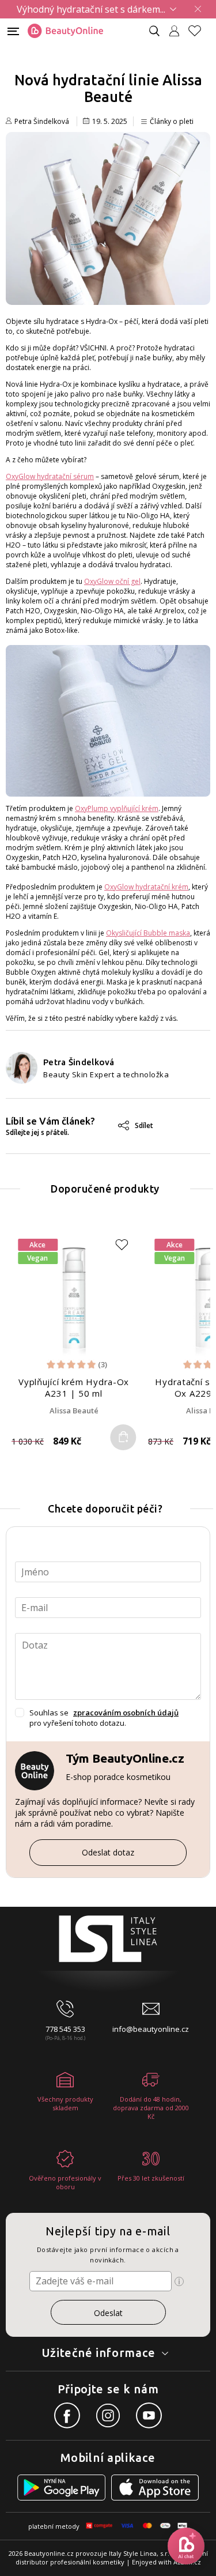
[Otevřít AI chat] (186, 2546)
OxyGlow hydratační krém (146, 887)
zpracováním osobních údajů (126, 1713)
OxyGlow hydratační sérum (50, 476)
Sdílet (144, 1125)
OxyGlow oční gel (112, 581)
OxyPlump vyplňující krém (117, 808)
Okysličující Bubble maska (148, 933)
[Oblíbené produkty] (199, 31)
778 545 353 (65, 2029)
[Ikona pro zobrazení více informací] (179, 2281)
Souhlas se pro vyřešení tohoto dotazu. (104, 1718)
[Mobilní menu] (13, 30)
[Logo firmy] (65, 31)
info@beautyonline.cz (151, 2029)
